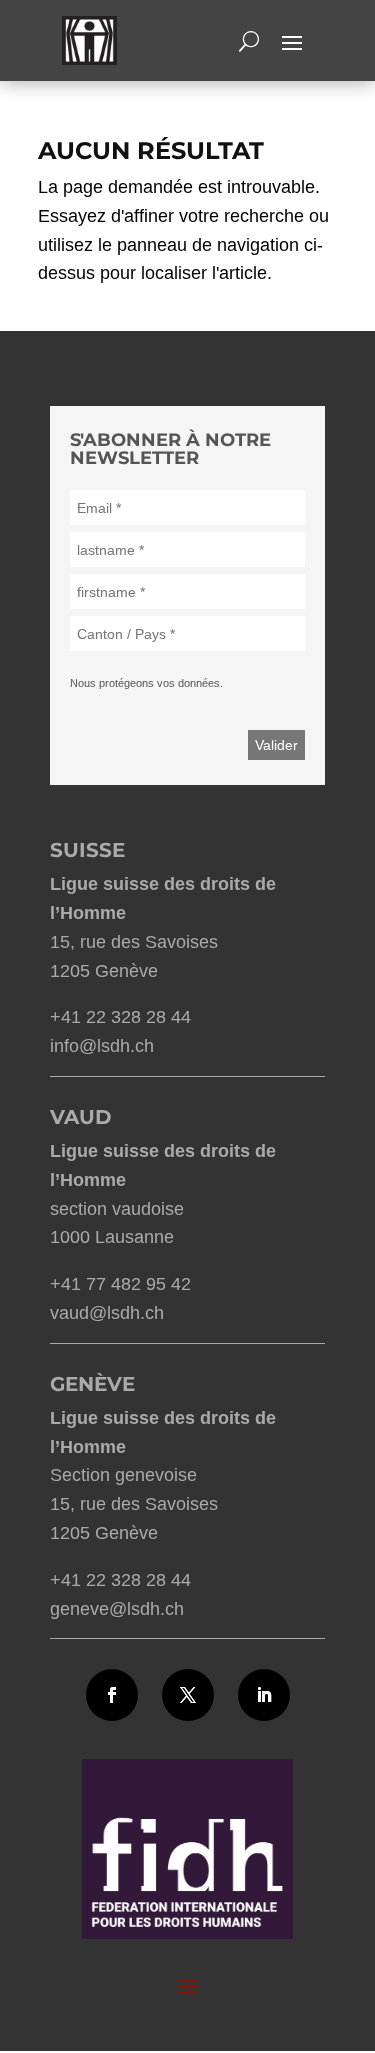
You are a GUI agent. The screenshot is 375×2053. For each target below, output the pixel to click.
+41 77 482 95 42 (120, 1284)
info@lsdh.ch (102, 1046)
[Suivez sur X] (188, 1695)
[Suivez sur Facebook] (112, 1695)
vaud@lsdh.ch (107, 1313)
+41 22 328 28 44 (120, 1017)
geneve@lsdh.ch (117, 1609)
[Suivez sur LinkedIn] (264, 1695)
